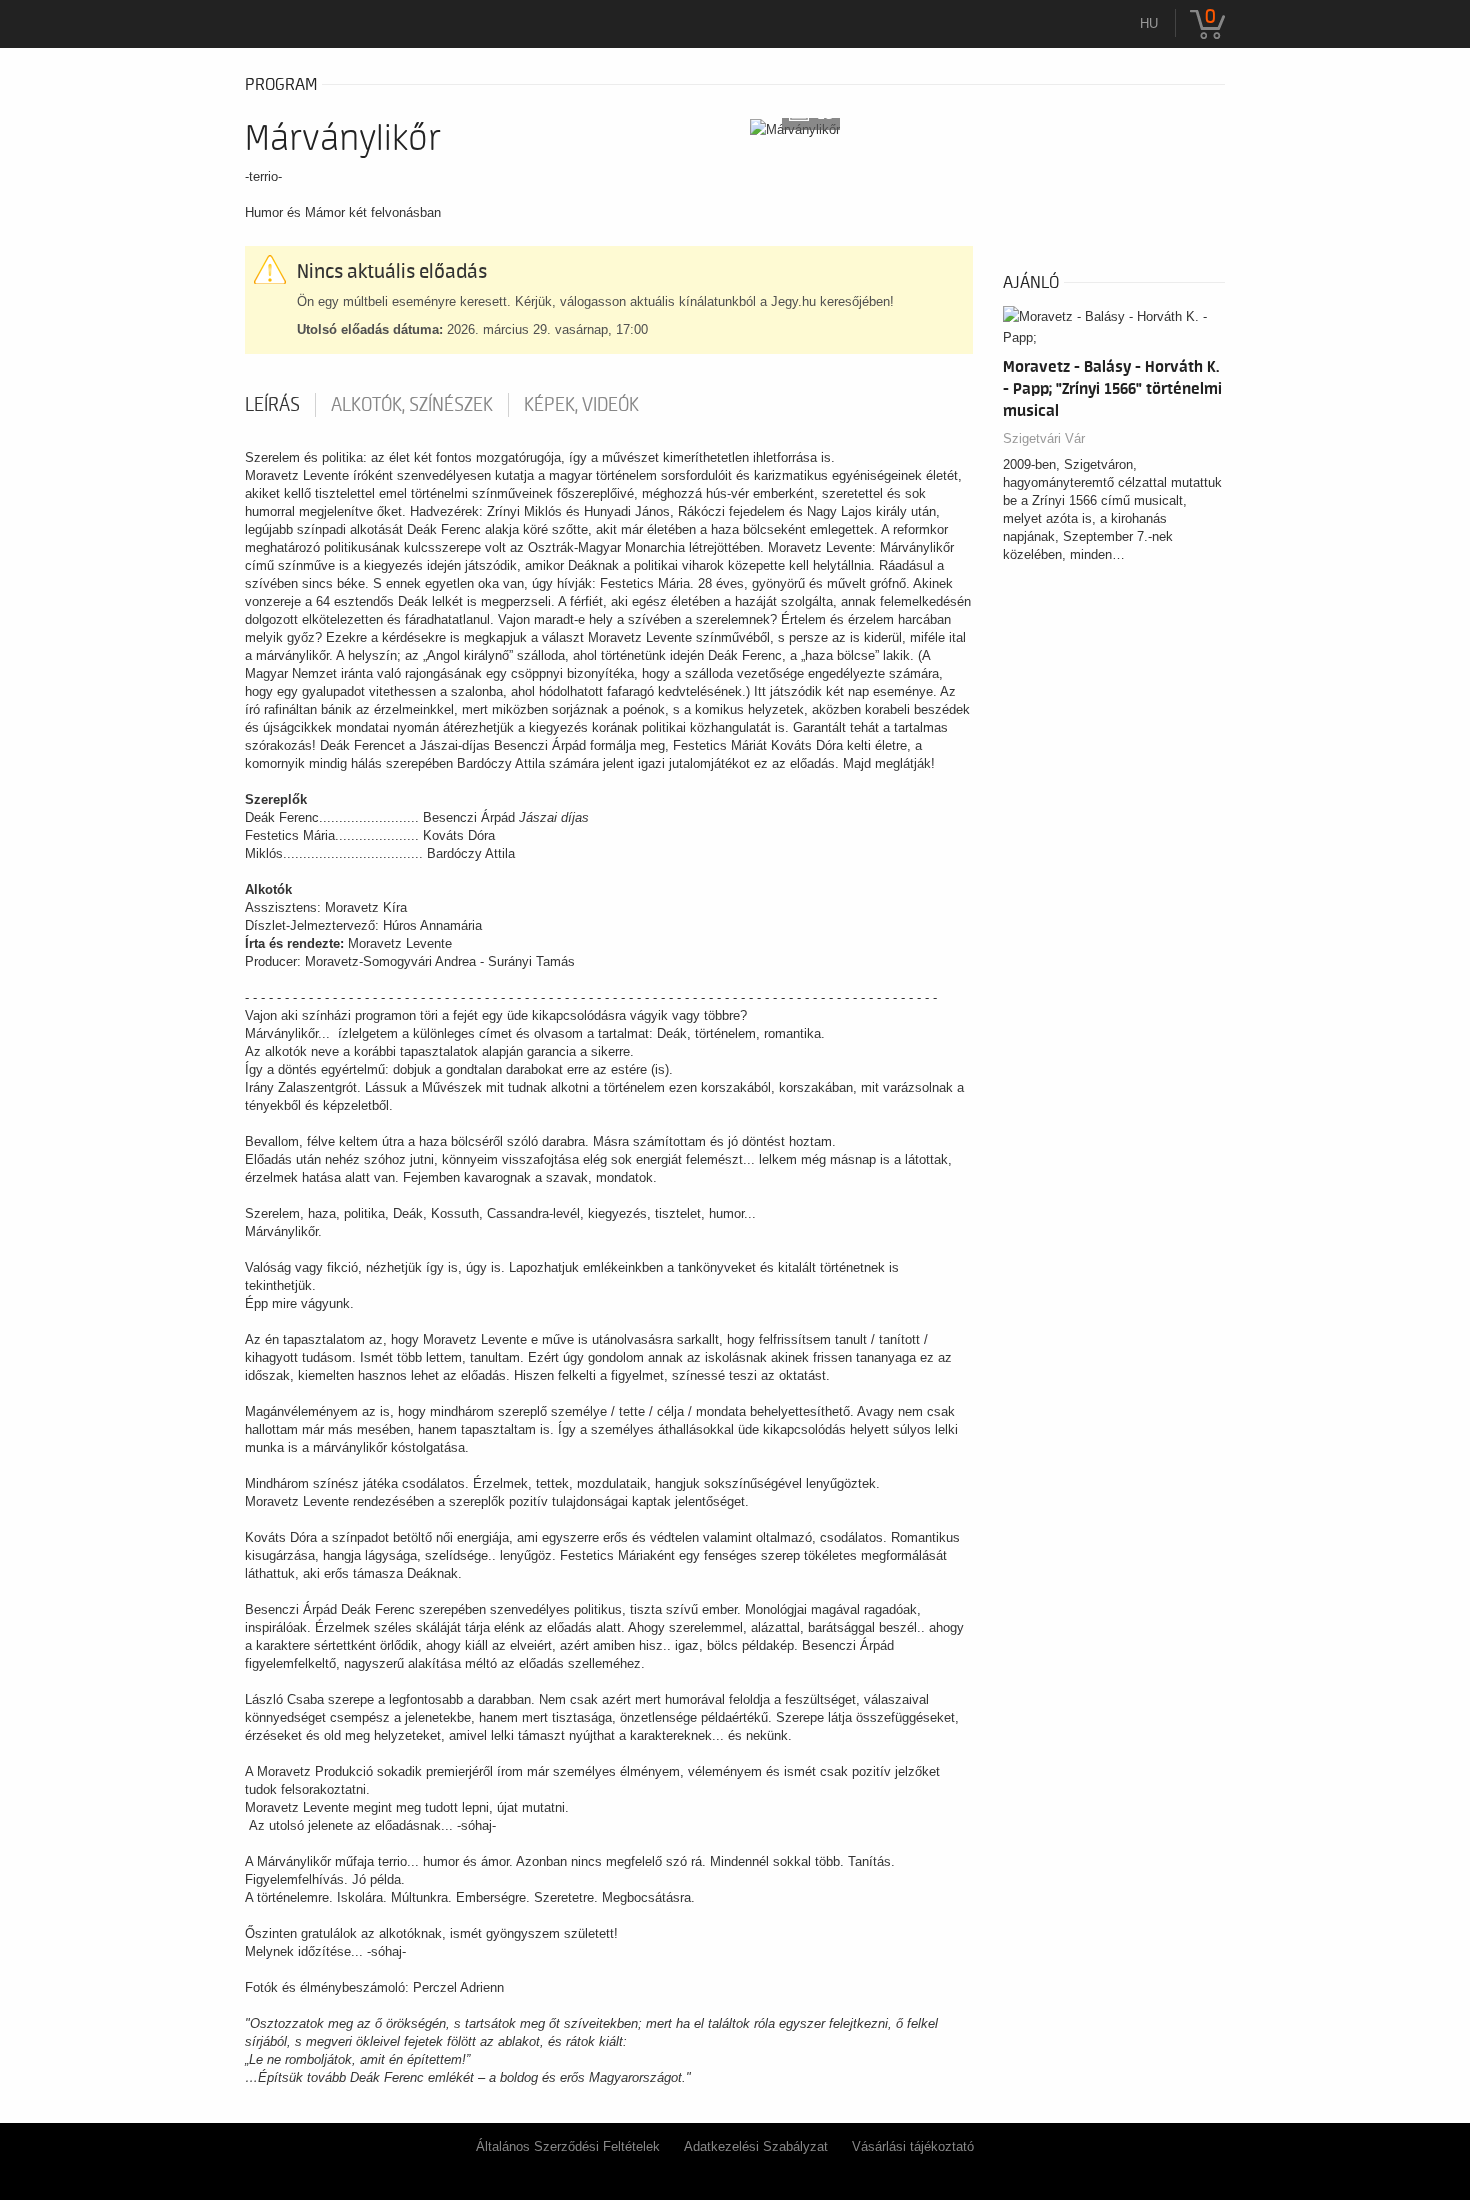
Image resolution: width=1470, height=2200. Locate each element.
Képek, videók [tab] (581, 405)
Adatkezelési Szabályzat (756, 2146)
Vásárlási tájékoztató (913, 2146)
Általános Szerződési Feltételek (568, 2146)
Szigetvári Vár (1044, 438)
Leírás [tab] (272, 405)
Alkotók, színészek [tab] (412, 405)
